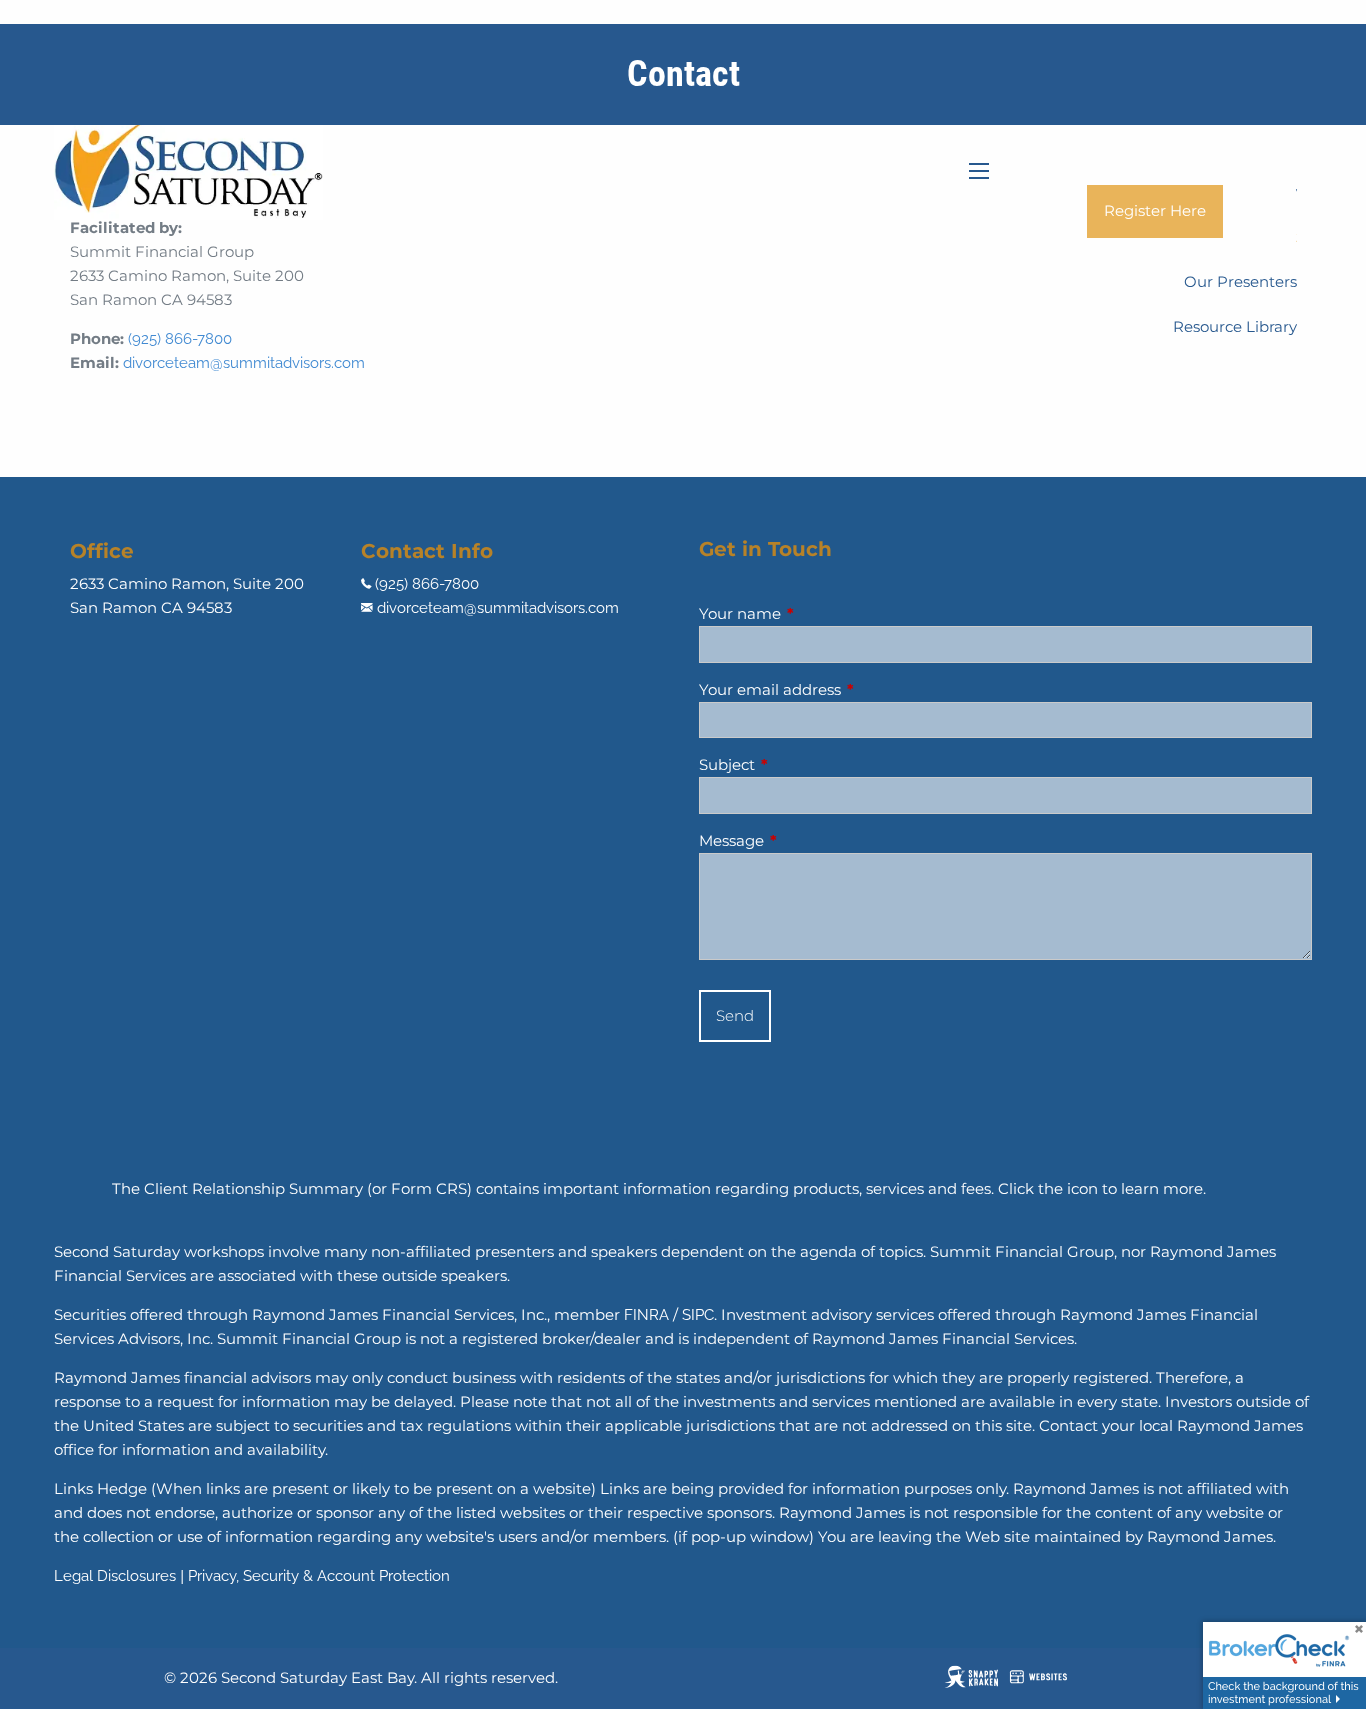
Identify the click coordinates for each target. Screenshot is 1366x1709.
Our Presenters (1240, 281)
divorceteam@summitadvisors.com (244, 363)
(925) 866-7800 (180, 339)
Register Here (1155, 210)
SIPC (698, 1315)
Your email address (848, 689)
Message (809, 840)
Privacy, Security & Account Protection (319, 1576)
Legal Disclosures (115, 1576)
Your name (818, 613)
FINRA (646, 1315)
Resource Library (1235, 326)
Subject (805, 764)
